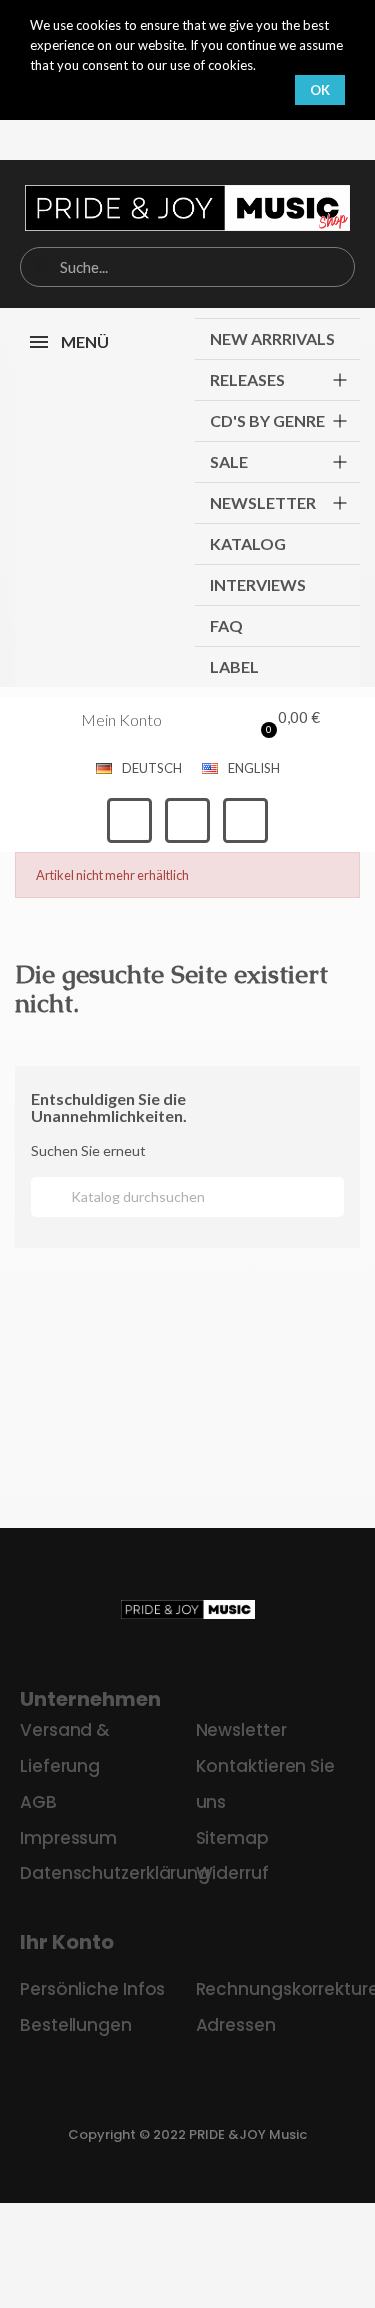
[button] (285, 720)
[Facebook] (129, 820)
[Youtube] (245, 820)
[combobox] (187, 267)
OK (320, 90)
